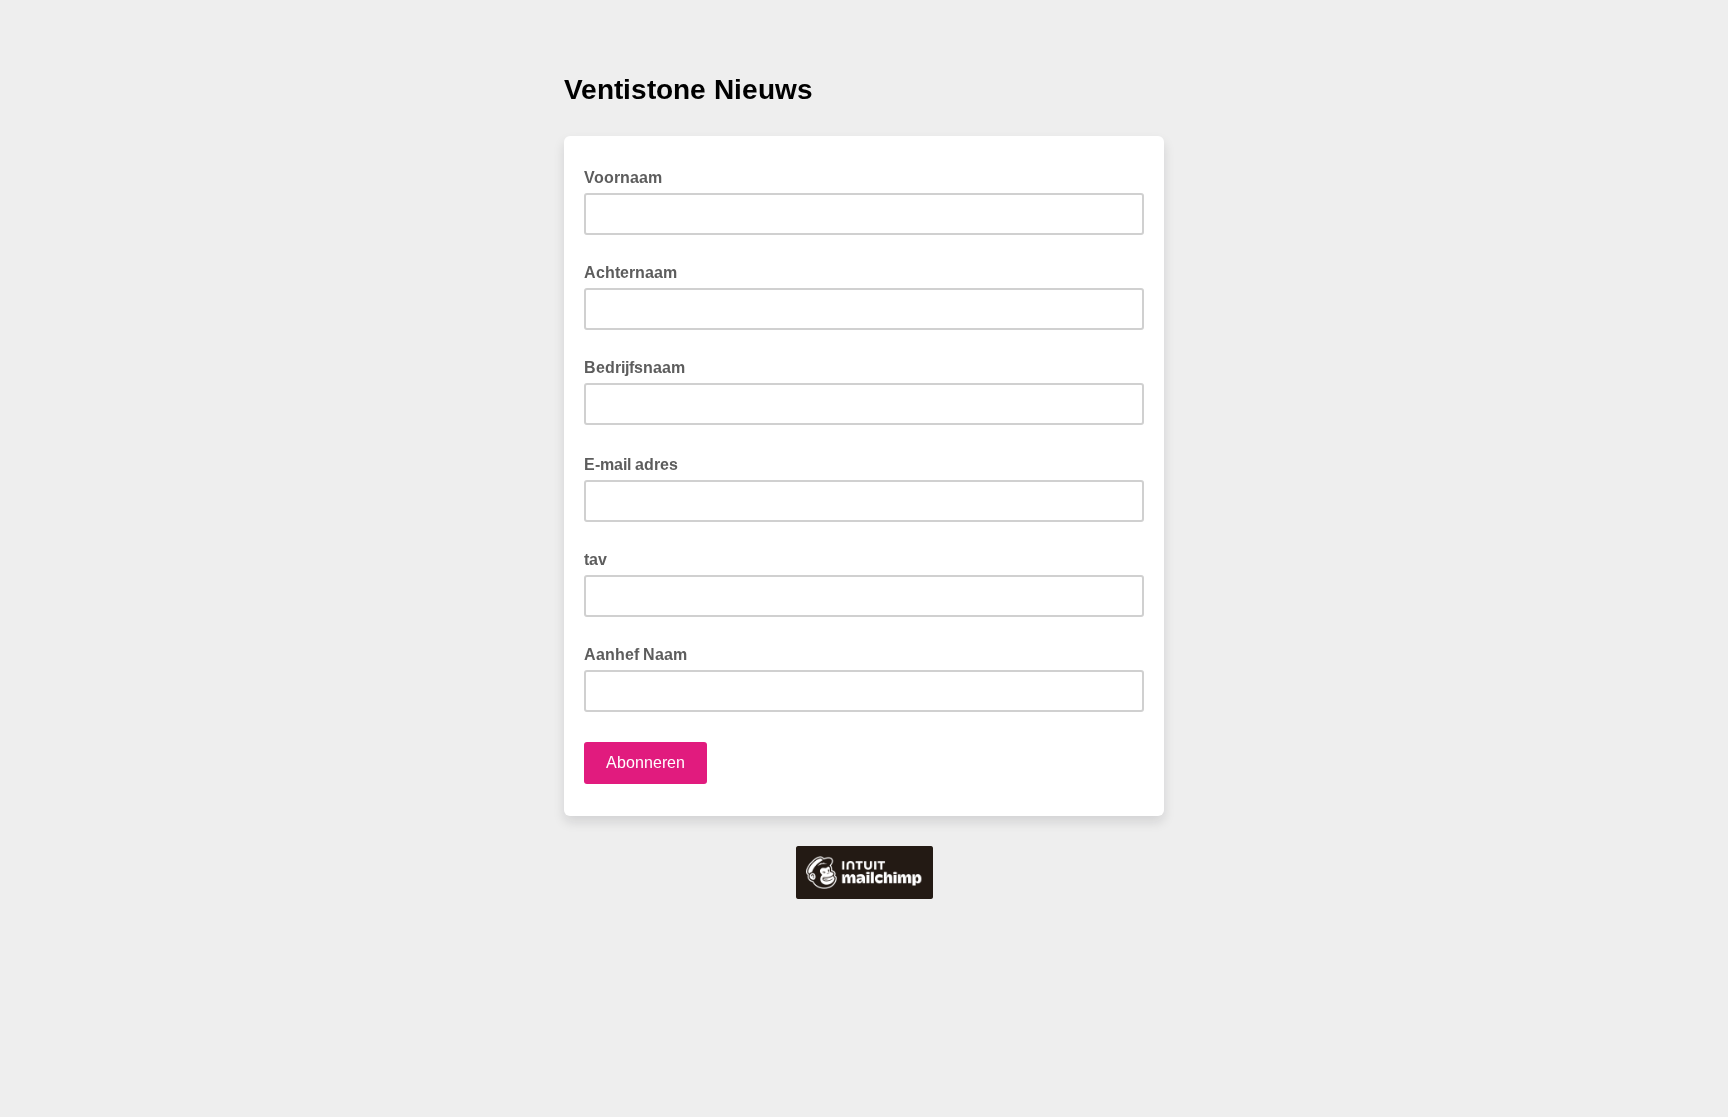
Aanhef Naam (635, 654)
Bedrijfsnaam (634, 367)
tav (595, 559)
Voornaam (629, 176)
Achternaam (630, 272)
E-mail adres (637, 463)
